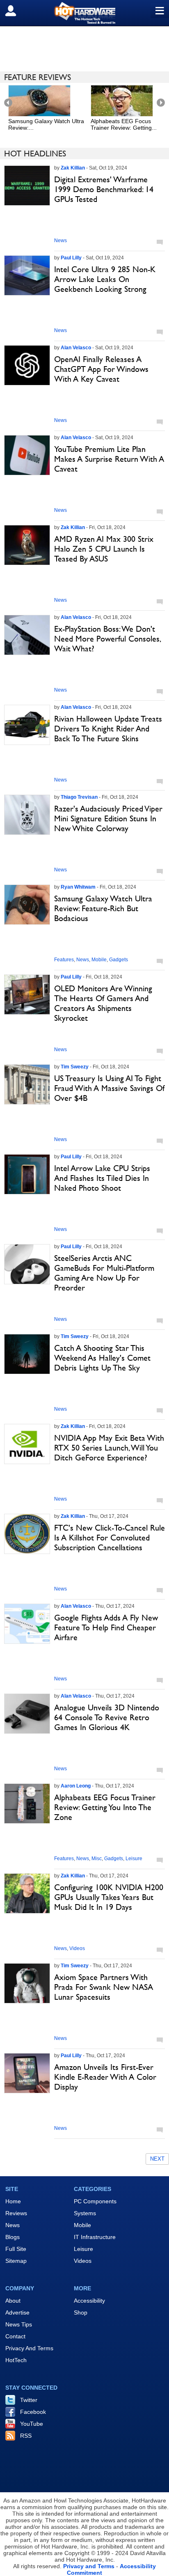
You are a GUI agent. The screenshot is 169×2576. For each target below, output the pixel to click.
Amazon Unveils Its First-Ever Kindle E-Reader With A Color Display (105, 2077)
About (13, 2301)
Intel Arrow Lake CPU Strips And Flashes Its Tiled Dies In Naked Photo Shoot (102, 1178)
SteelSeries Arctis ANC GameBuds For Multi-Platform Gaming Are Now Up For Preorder (104, 1273)
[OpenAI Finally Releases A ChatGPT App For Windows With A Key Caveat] (27, 365)
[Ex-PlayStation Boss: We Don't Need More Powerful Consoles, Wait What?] (27, 635)
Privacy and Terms (89, 2566)
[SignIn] (16, 11)
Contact (15, 2336)
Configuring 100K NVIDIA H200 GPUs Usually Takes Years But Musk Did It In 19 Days (109, 1897)
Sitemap (16, 2261)
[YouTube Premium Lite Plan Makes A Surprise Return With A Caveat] (27, 455)
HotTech (16, 2360)
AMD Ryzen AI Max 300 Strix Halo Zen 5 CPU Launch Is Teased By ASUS (104, 549)
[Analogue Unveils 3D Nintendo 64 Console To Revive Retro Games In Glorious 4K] (27, 1714)
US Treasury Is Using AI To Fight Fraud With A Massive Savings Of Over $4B (109, 1088)
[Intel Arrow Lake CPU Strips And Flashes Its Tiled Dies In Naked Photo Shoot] (27, 1174)
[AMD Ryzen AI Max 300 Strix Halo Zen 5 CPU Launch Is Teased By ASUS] (27, 545)
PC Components (95, 2201)
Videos (77, 1948)
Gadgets (119, 960)
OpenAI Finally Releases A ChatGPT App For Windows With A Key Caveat (101, 369)
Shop (81, 2312)
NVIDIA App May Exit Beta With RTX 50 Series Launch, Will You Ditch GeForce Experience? (109, 1448)
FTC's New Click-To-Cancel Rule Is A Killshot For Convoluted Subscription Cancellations (110, 1538)
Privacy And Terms (29, 2348)
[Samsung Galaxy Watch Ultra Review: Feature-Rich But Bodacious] (27, 905)
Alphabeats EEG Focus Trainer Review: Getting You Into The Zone (105, 1807)
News (61, 241)
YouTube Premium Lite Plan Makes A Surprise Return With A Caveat (109, 459)
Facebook (33, 2412)
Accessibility (89, 2301)
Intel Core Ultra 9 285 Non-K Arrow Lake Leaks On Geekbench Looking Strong (105, 279)
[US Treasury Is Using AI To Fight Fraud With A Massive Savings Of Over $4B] (27, 1084)
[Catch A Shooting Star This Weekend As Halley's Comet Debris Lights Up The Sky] (27, 1354)
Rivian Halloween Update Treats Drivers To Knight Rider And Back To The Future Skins (108, 729)
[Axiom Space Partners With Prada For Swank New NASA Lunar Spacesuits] (27, 1983)
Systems (85, 2213)
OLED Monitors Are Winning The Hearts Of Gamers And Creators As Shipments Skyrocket (103, 1003)
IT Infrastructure (95, 2237)
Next (157, 2159)
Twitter (29, 2400)
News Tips (19, 2324)
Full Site (16, 2249)
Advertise (17, 2312)
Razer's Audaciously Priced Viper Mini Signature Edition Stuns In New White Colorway (108, 818)
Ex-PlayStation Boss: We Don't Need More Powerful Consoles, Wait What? (107, 639)
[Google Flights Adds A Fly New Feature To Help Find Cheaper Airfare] (27, 1624)
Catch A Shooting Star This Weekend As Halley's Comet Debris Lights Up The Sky (102, 1358)
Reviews (16, 2213)
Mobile (99, 960)
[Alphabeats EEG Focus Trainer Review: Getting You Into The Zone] (27, 1804)
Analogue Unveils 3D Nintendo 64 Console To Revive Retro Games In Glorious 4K (107, 1717)
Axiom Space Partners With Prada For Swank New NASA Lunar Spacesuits (104, 1987)
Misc (97, 1859)
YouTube (32, 2424)
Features (64, 960)
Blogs (13, 2237)
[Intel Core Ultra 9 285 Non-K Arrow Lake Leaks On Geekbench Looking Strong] (27, 275)
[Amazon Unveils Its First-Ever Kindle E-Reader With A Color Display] (27, 2073)
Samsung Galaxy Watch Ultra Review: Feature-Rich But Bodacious (103, 908)
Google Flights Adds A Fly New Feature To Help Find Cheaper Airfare (106, 1627)
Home (13, 2201)
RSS (26, 2436)
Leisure (134, 1859)
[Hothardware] (84, 13)
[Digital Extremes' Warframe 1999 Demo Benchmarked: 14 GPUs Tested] (27, 186)
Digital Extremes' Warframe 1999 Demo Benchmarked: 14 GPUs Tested (104, 189)
